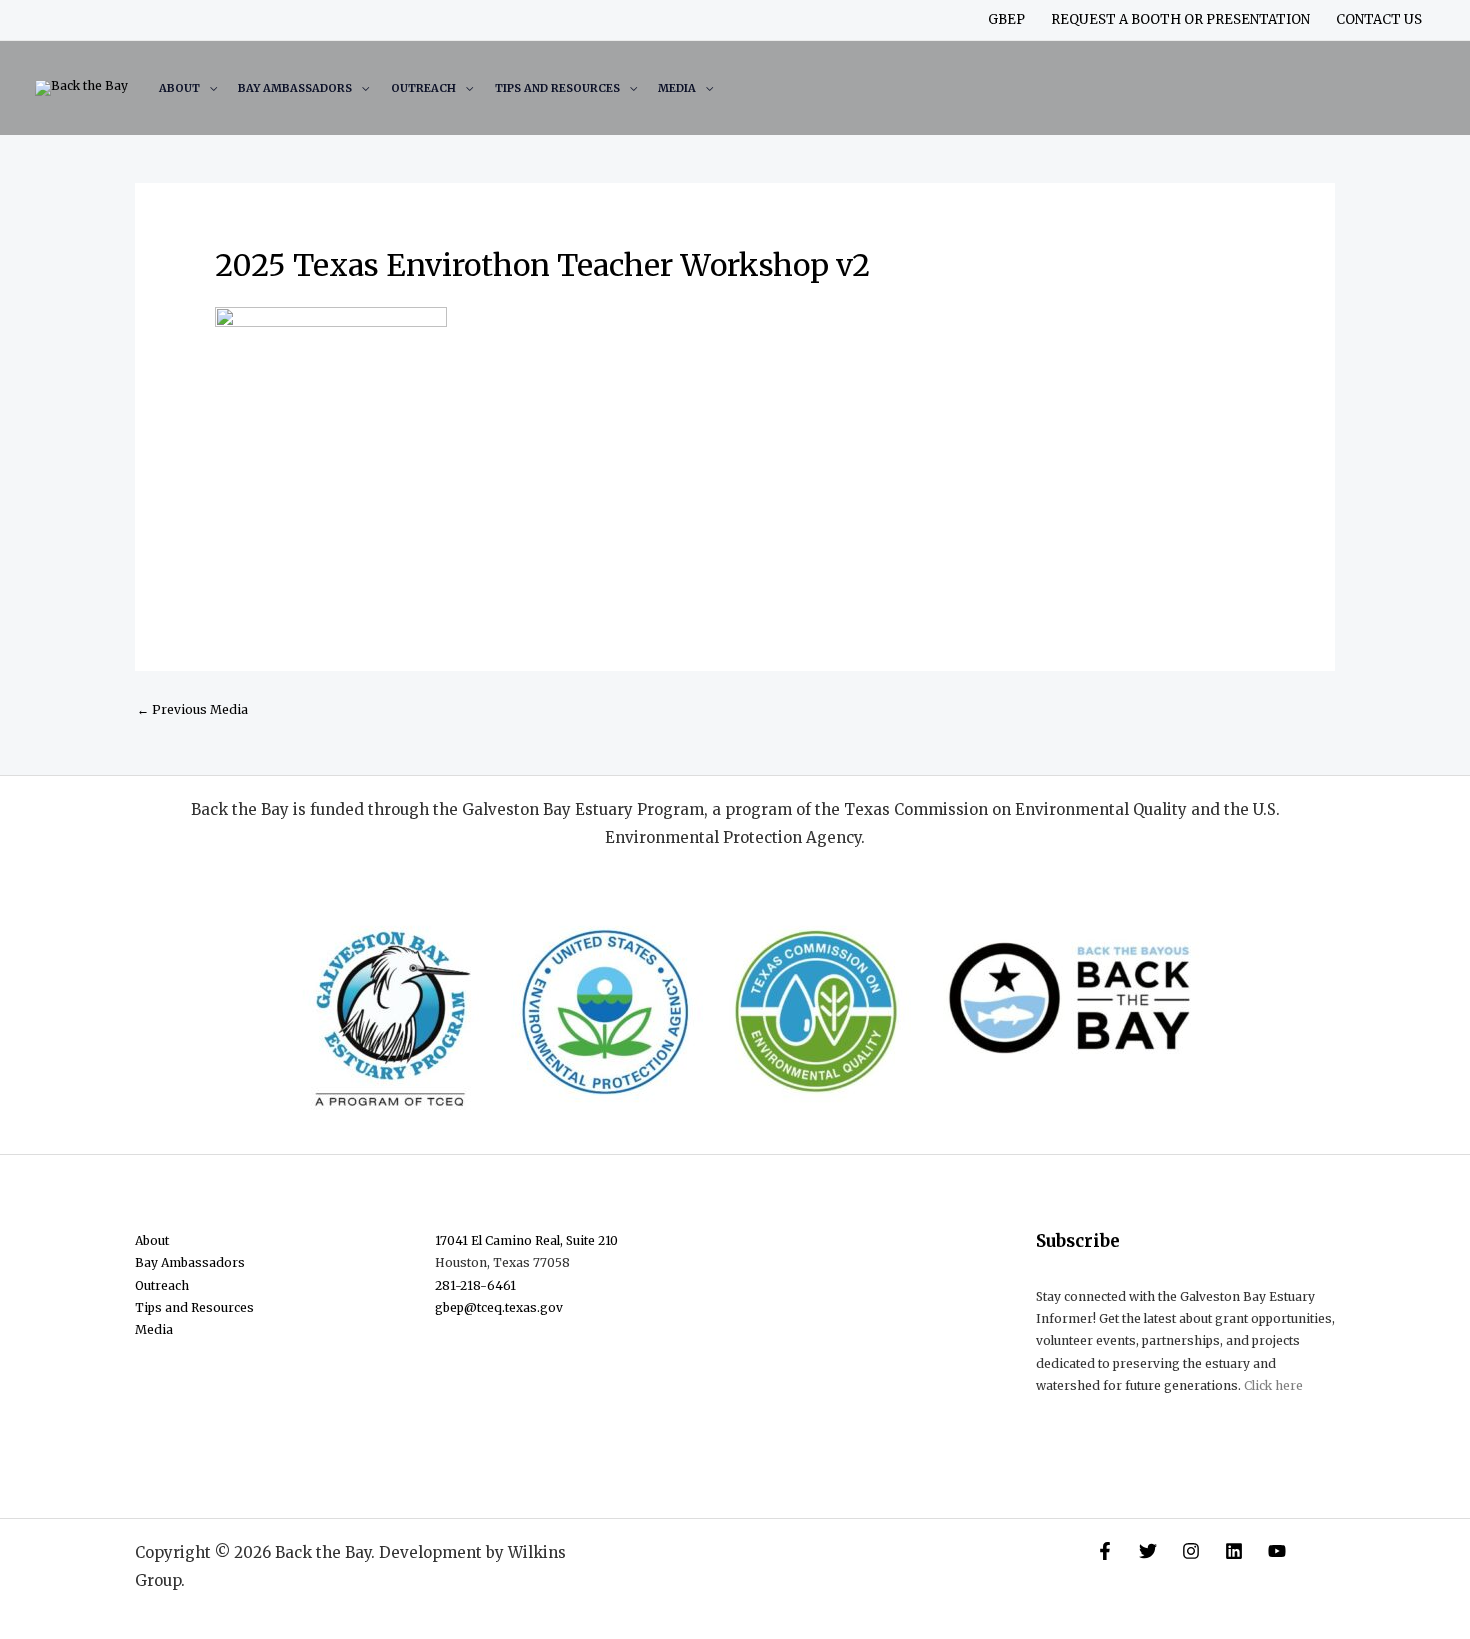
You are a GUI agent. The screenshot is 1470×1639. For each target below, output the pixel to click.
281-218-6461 (475, 1285)
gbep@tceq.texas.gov (499, 1307)
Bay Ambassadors (295, 88)
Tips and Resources (557, 88)
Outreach (423, 88)
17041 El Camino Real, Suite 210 (526, 1240)
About (179, 88)
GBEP (1006, 19)
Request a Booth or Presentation (1180, 19)
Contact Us (1379, 19)
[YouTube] (1277, 1551)
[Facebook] (1105, 1551)
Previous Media (192, 709)
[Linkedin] (1234, 1551)
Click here (1273, 1385)
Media (677, 88)
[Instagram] (1191, 1551)
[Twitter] (1148, 1551)
